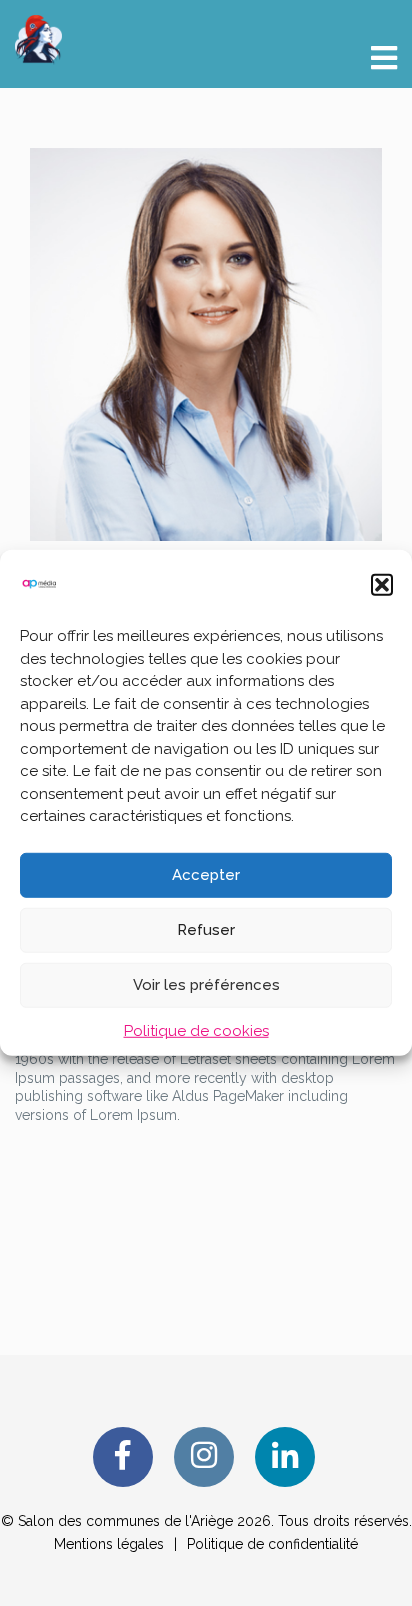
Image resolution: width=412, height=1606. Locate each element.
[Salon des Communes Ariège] (38, 38)
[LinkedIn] (285, 1457)
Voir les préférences (206, 985)
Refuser (206, 930)
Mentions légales (109, 1544)
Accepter (206, 875)
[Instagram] (204, 1457)
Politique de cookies (196, 1030)
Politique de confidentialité (272, 1544)
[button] (382, 585)
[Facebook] (123, 1457)
